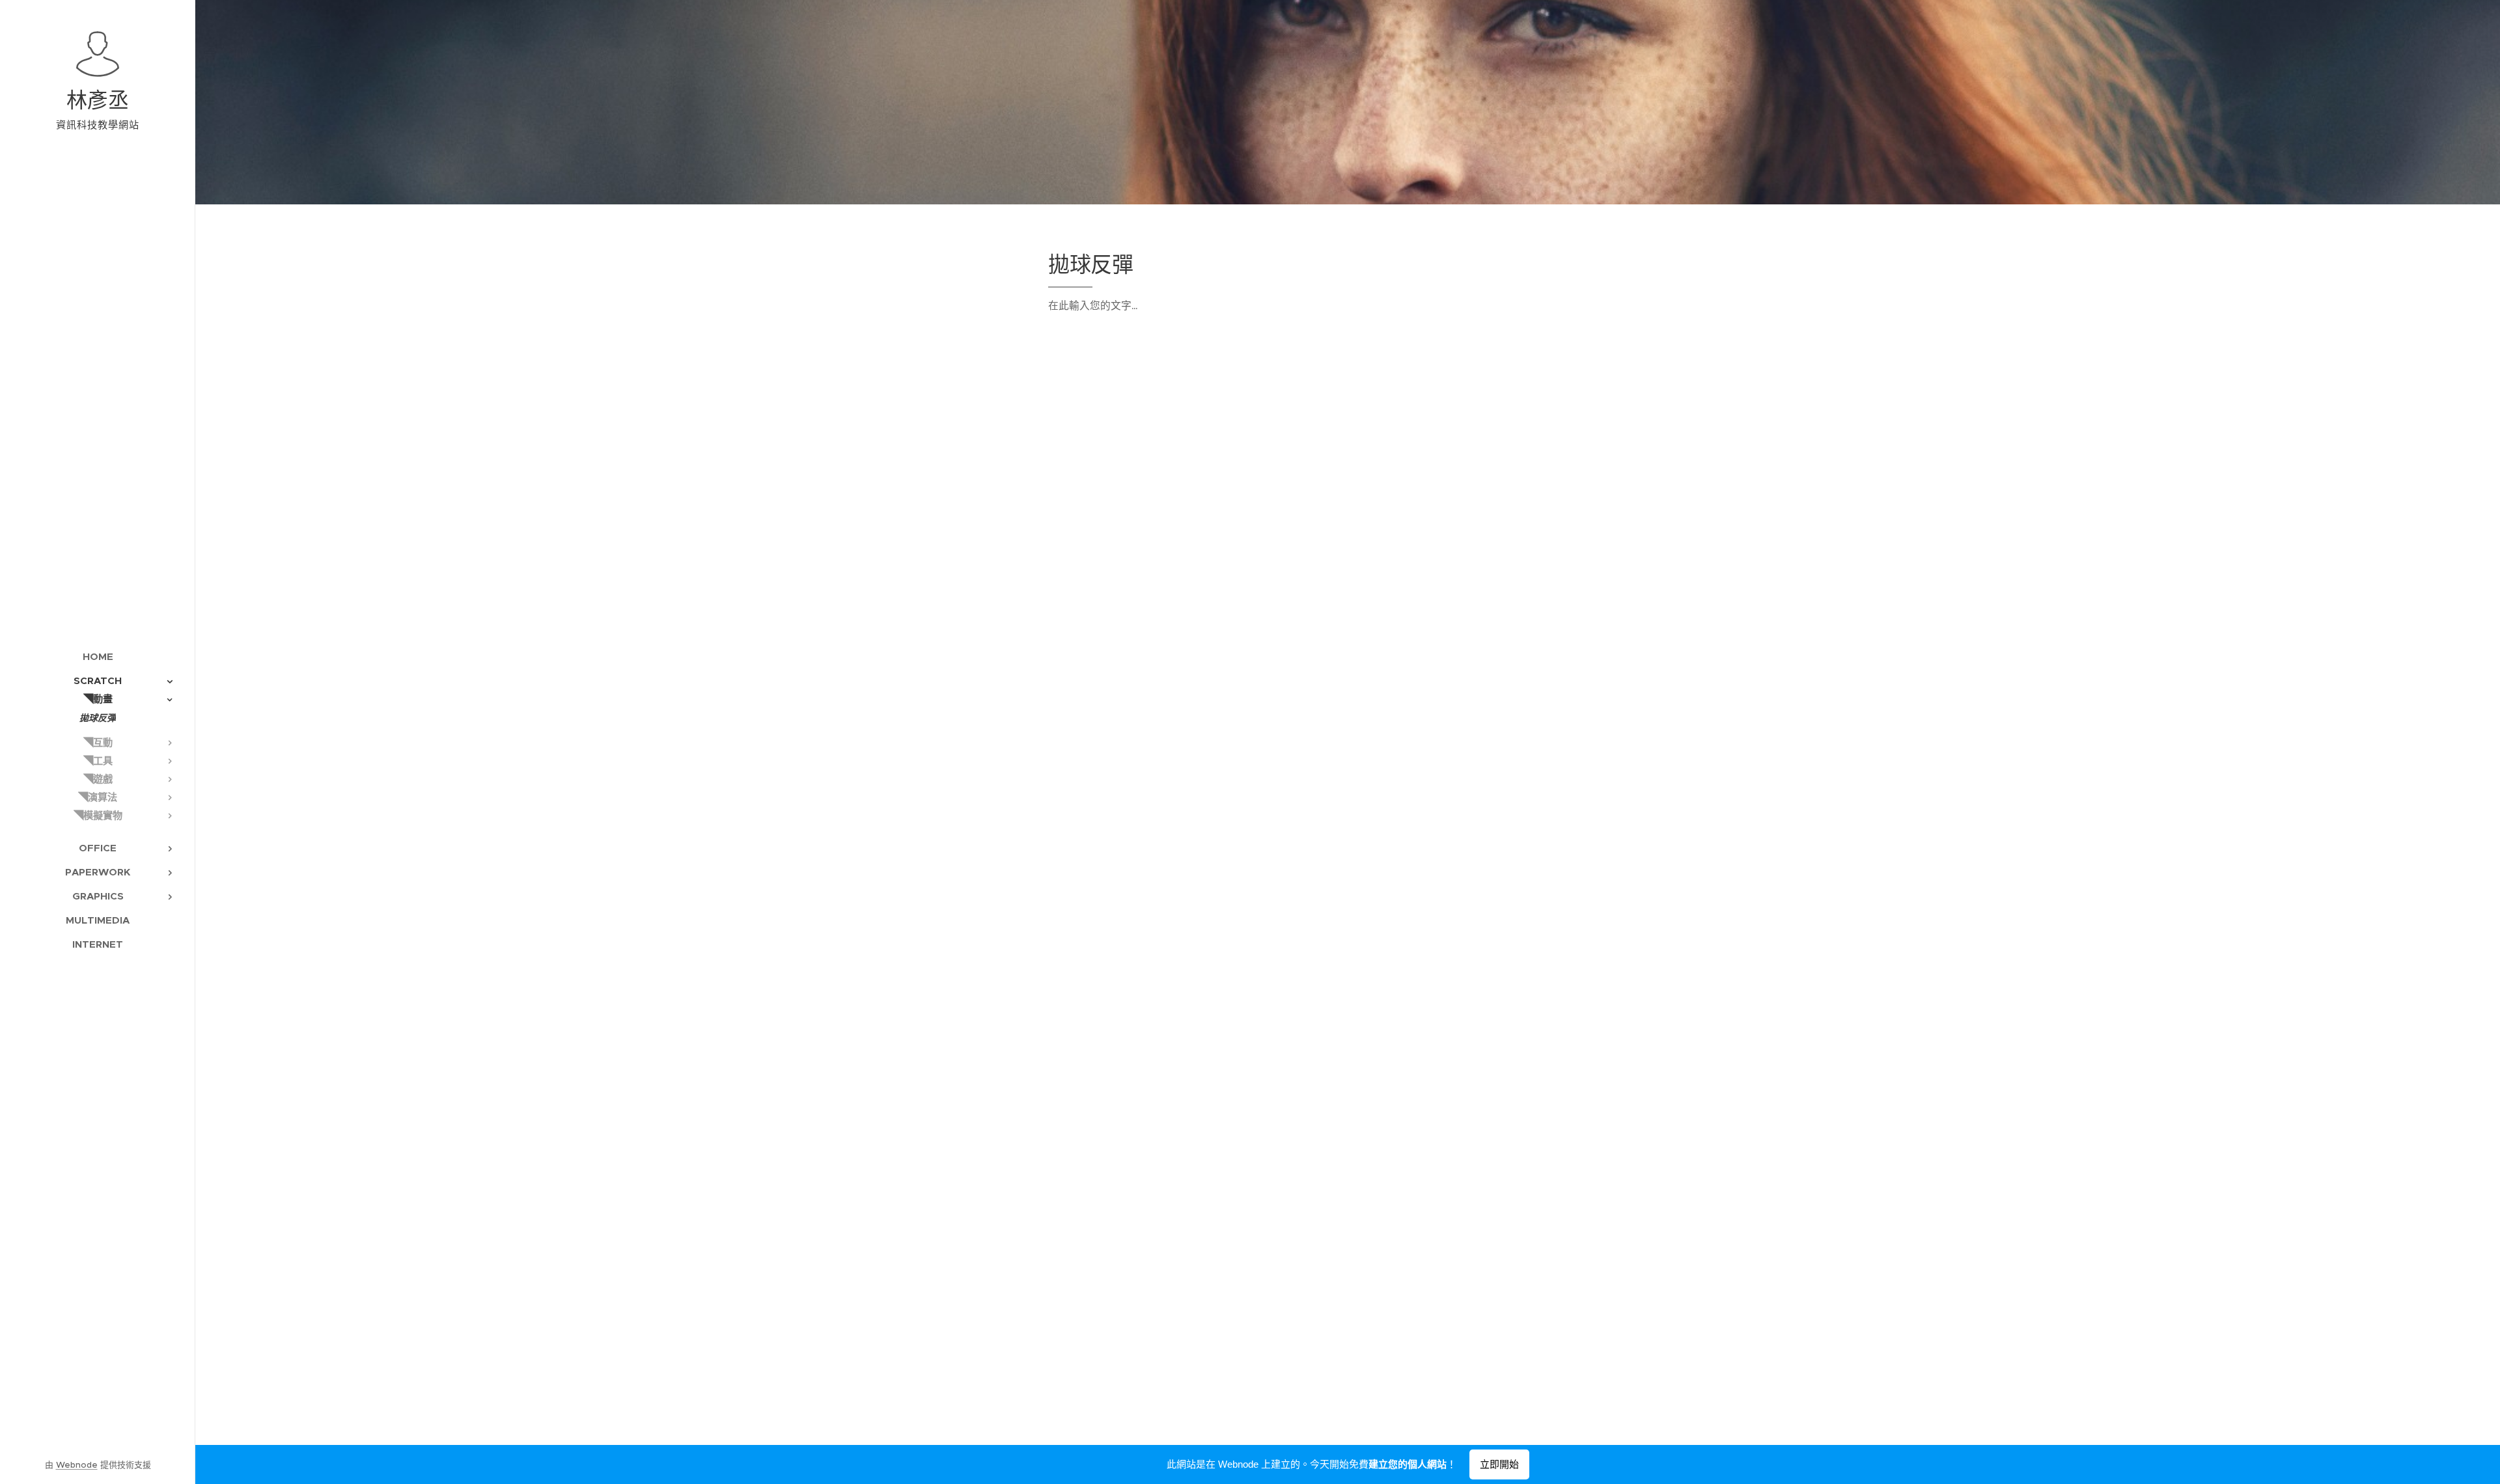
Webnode (77, 1465)
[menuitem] (98, 656)
